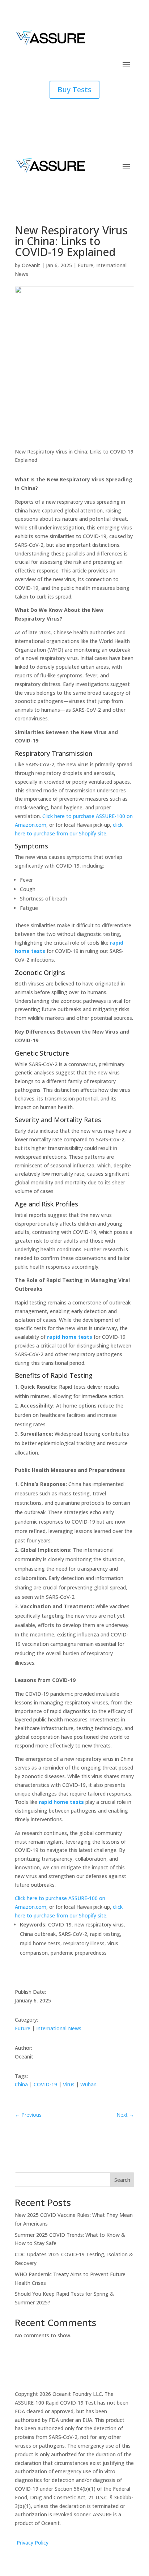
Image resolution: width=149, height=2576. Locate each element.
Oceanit (31, 265)
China (21, 2084)
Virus (69, 2084)
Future (86, 265)
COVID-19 (45, 2084)
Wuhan (88, 2084)
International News (59, 2028)
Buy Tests (74, 90)
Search (122, 2180)
